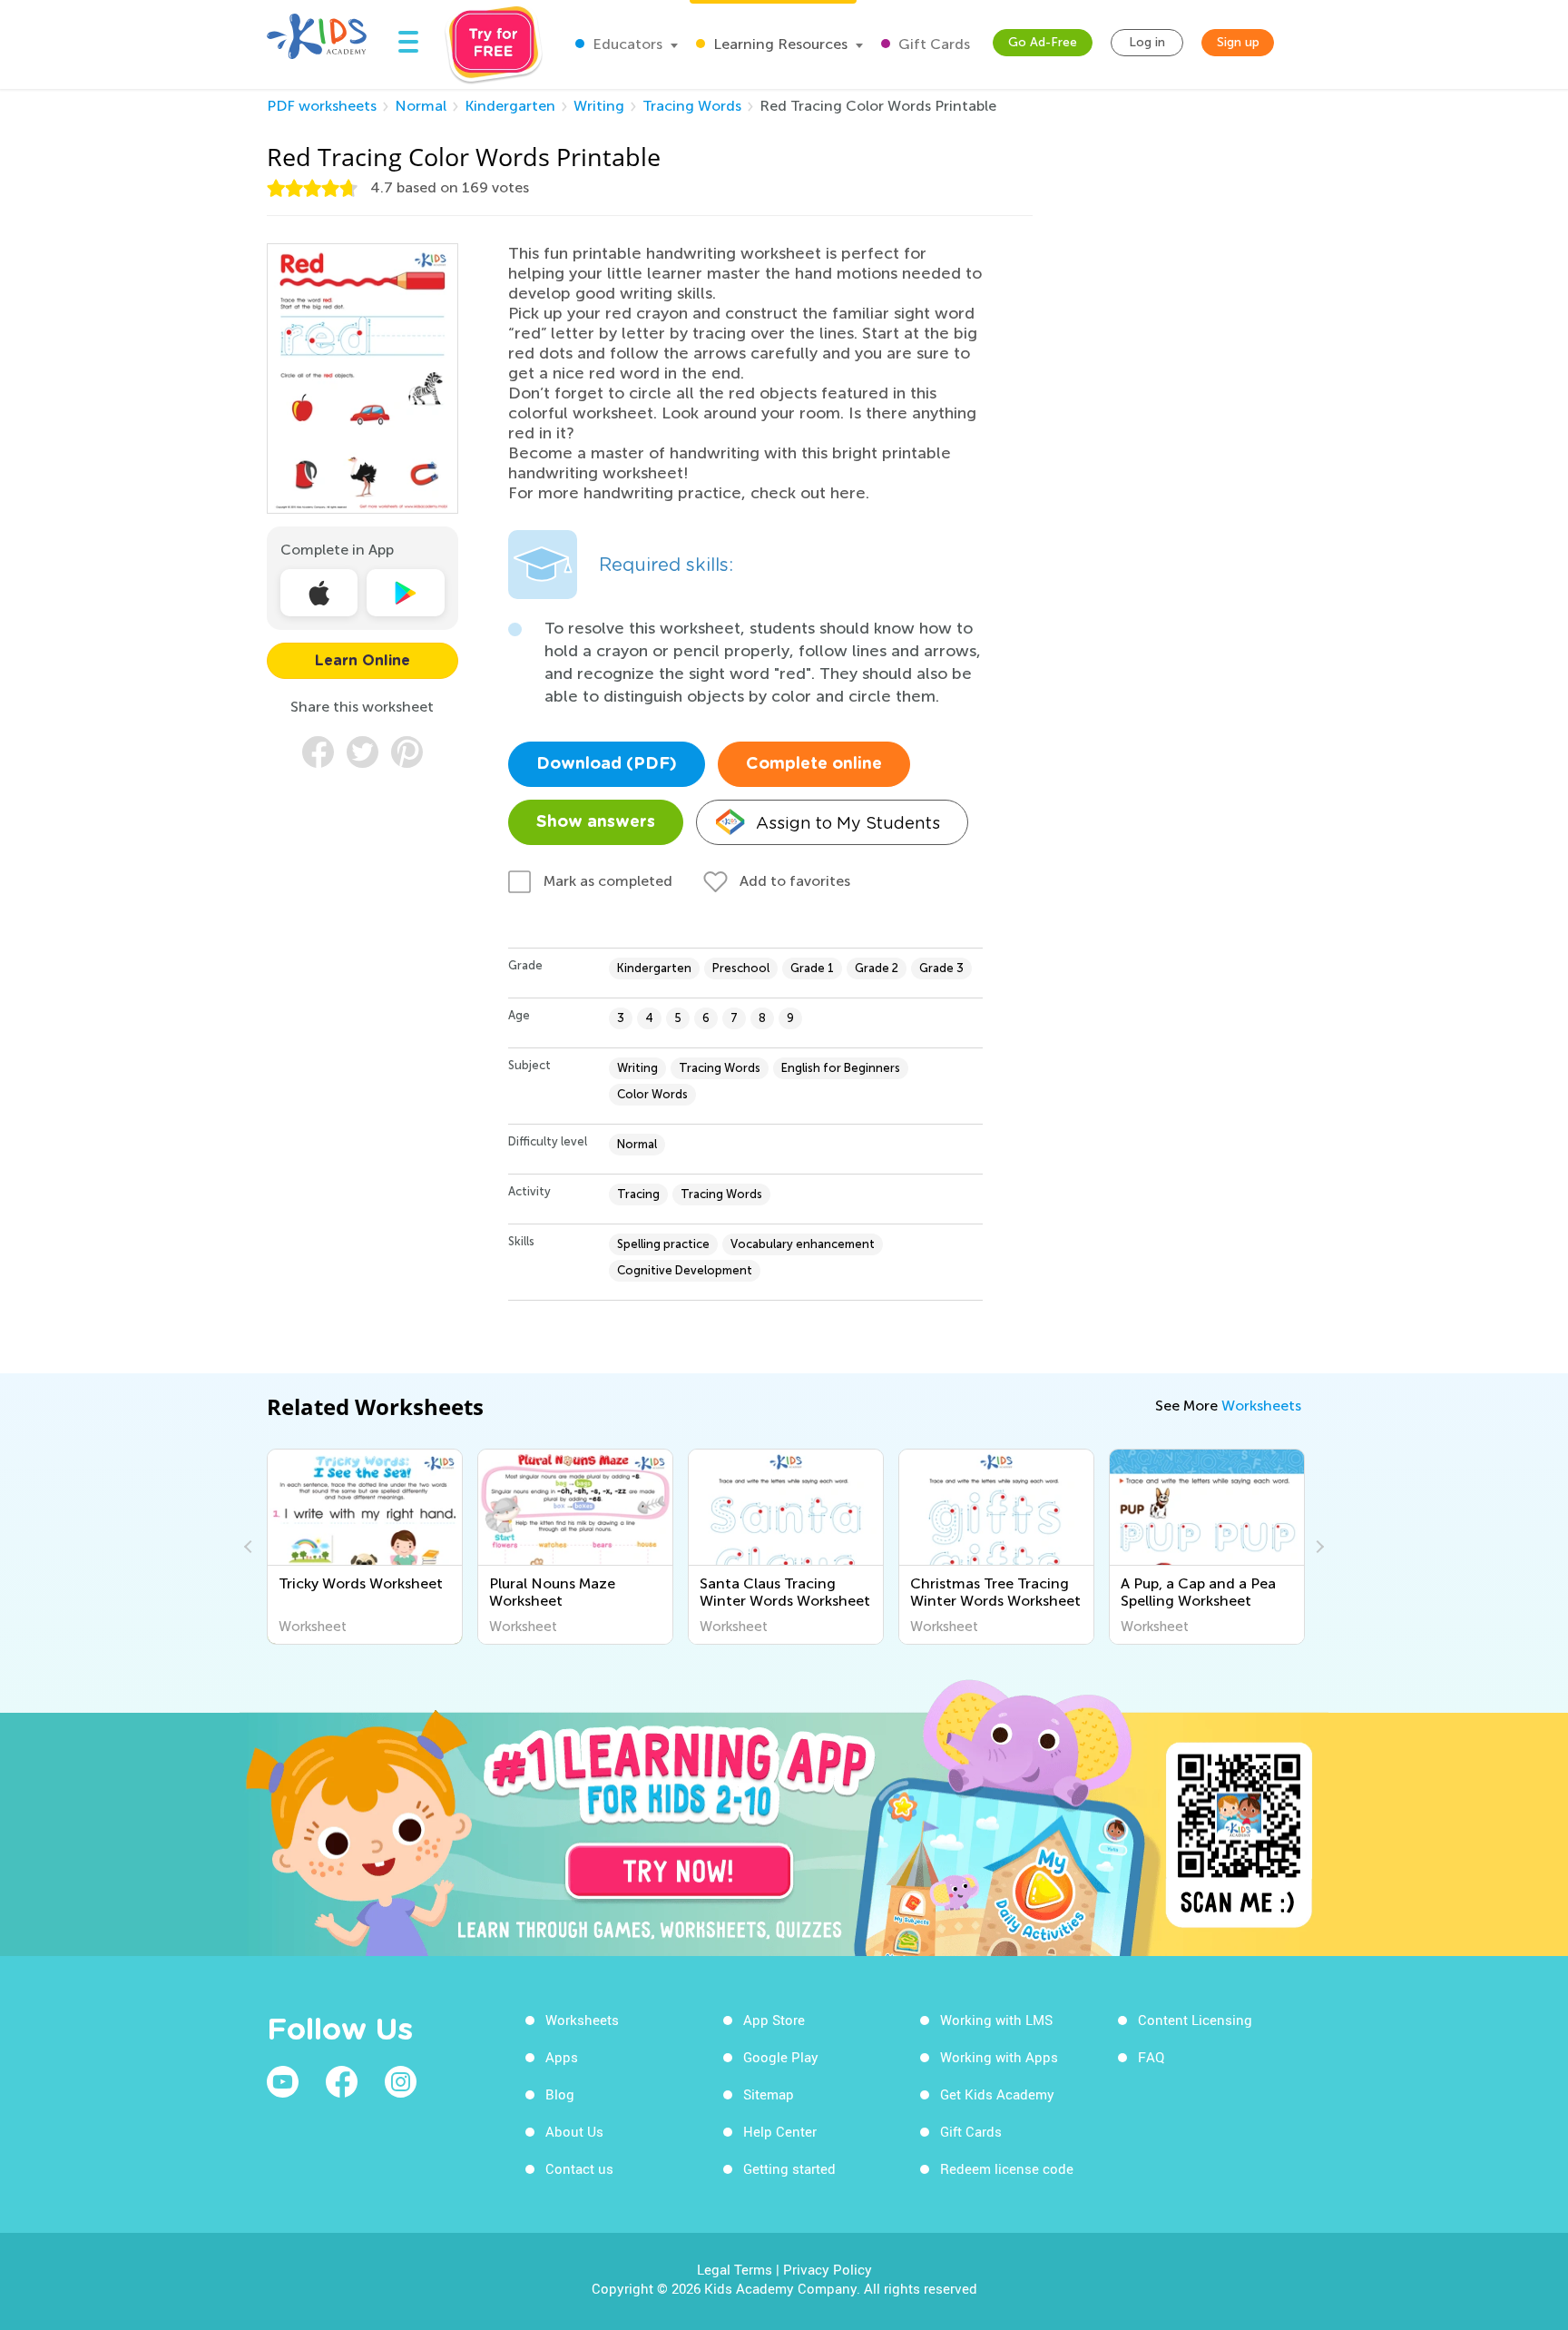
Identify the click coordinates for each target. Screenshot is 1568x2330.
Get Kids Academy (997, 2094)
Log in (1147, 42)
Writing (599, 106)
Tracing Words (692, 106)
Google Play (781, 2057)
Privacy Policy (828, 2269)
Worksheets (1261, 1406)
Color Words (652, 1094)
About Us (574, 2131)
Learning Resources (779, 44)
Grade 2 (877, 968)
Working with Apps (999, 2057)
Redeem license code (1007, 2168)
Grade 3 (941, 968)
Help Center (780, 2131)
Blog (560, 2094)
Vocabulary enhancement (803, 1244)
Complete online (814, 764)
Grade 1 (812, 968)
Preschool (741, 968)
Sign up (1238, 42)
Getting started (789, 2168)
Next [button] (1318, 1547)
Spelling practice (663, 1244)
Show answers (596, 822)
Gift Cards (932, 44)
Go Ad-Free (1043, 42)
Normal (421, 106)
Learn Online (363, 661)
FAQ (1151, 2057)
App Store (774, 2020)
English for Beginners (841, 1068)
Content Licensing (1195, 2020)
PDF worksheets (322, 106)
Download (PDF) (607, 764)
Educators (626, 44)
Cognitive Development (685, 1270)
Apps (562, 2057)
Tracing (638, 1194)
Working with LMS (996, 2020)
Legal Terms (735, 2269)
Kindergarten (510, 106)
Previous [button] (250, 1547)
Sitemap (769, 2094)
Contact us (579, 2168)
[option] (365, 1547)
